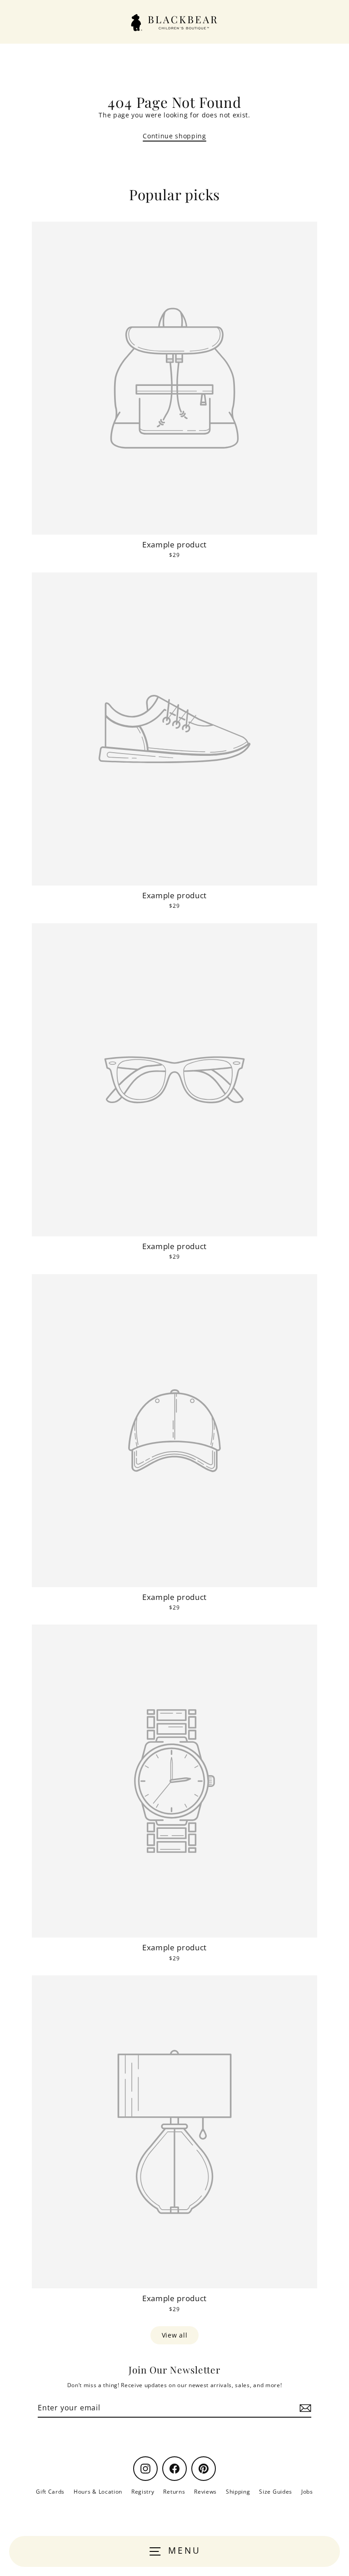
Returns (174, 2491)
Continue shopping (174, 136)
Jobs (307, 2491)
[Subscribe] (304, 2408)
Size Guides (275, 2491)
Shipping (238, 2491)
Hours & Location (98, 2491)
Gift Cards (50, 2491)
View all (174, 2335)
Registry (143, 2491)
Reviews (205, 2491)
